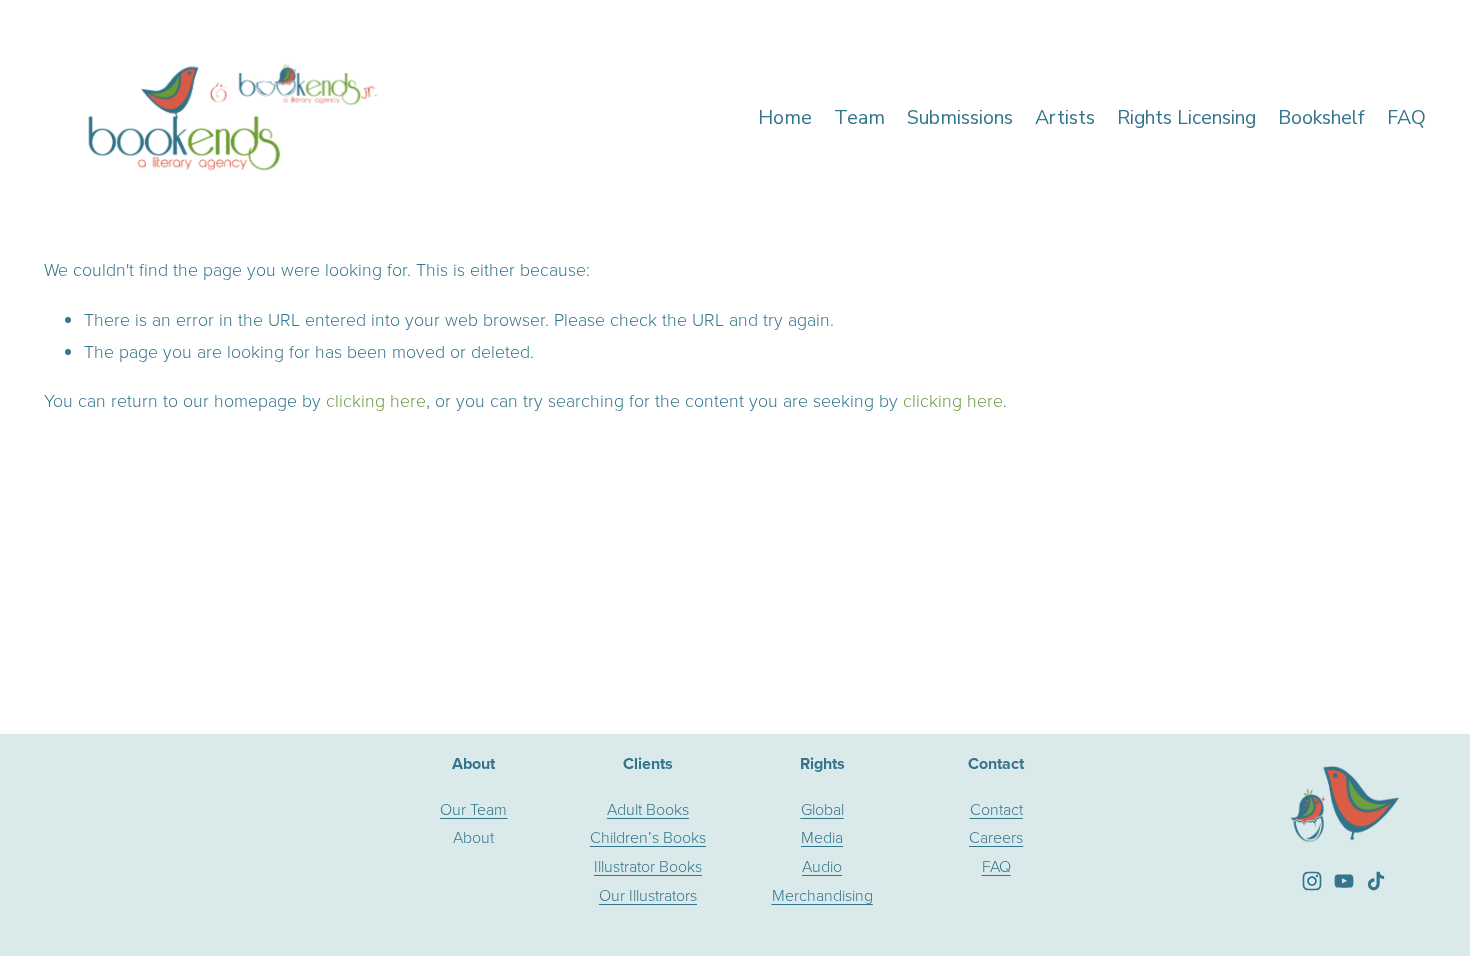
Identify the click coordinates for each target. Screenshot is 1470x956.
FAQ (1406, 117)
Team (859, 117)
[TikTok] (1376, 881)
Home (785, 117)
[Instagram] (1312, 881)
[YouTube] (1344, 881)
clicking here (376, 400)
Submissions (960, 117)
